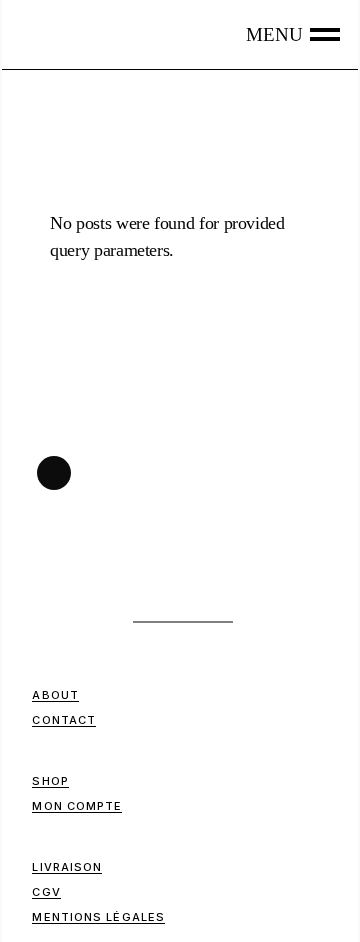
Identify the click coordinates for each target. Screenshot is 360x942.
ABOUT (55, 695)
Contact (64, 720)
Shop (50, 781)
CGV (46, 892)
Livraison (67, 867)
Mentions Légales (98, 917)
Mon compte (77, 806)
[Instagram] (54, 473)
